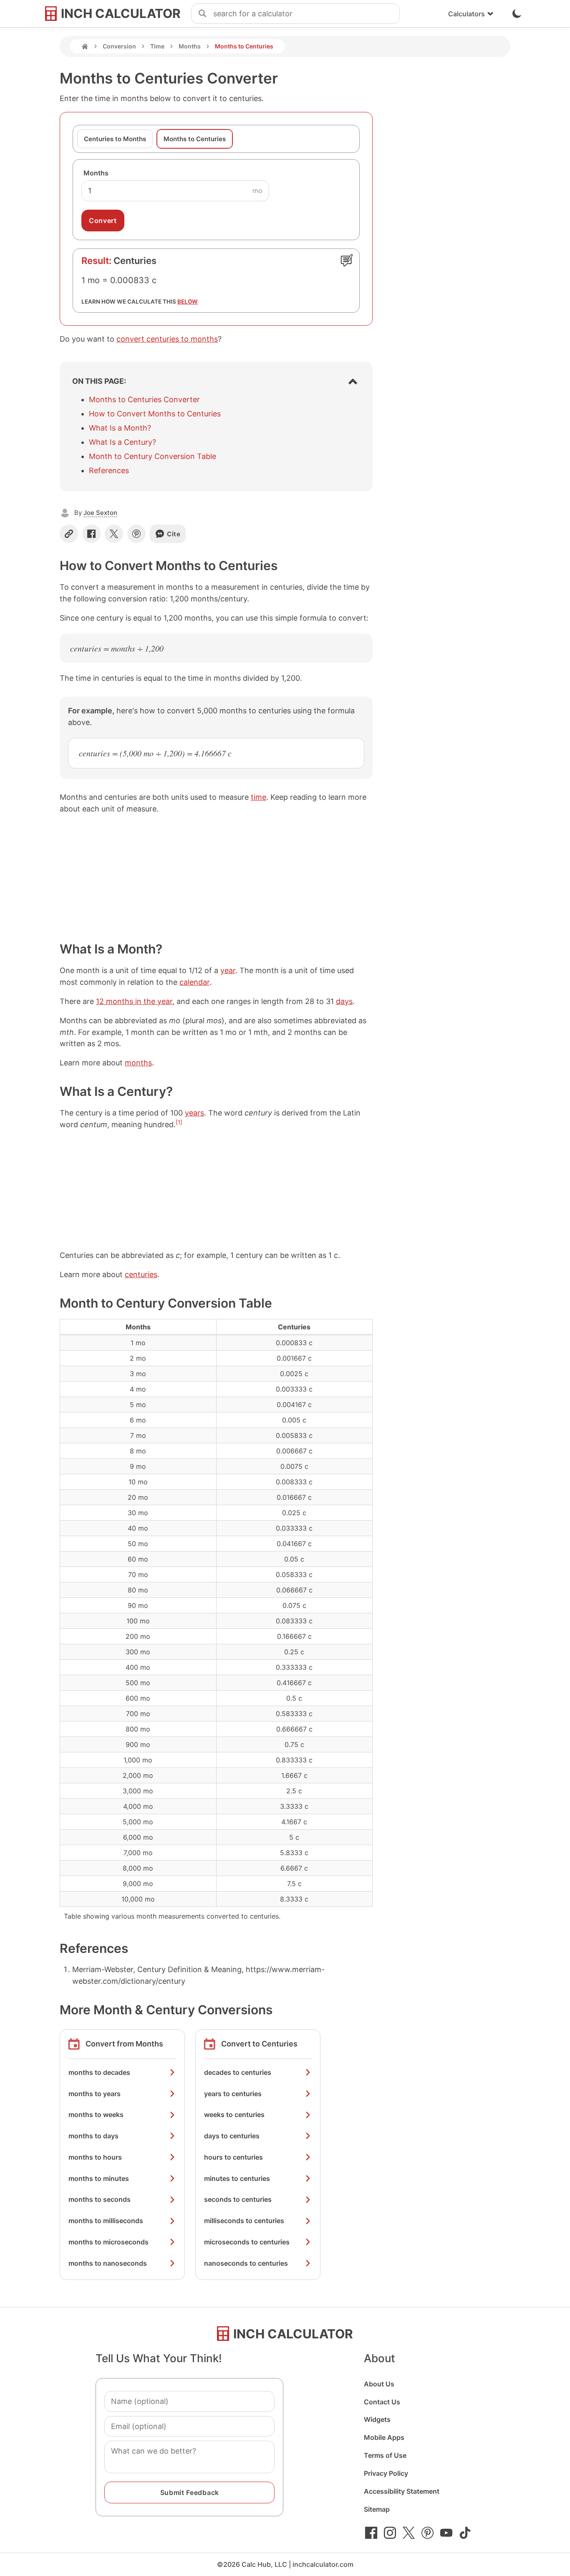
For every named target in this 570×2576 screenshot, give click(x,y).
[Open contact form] (347, 260)
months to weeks (96, 2115)
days (344, 1001)
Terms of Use (385, 2455)
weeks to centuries (234, 2115)
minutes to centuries (237, 2178)
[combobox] (306, 14)
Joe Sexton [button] (100, 513)
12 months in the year (134, 1001)
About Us (379, 2384)
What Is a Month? (120, 428)
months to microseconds (108, 2242)
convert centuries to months (167, 339)
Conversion (119, 46)
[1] (179, 1122)
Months (190, 46)
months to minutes (99, 2178)
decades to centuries (238, 2072)
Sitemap (377, 2509)
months (138, 1063)
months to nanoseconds (108, 2263)
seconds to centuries (238, 2199)
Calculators (467, 14)
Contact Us (382, 2402)
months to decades (99, 2072)
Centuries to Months (115, 139)
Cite (174, 534)
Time (157, 46)
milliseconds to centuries (244, 2221)
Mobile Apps (384, 2437)
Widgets (377, 2419)
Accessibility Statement (402, 2491)
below (188, 302)
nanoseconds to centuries (246, 2263)
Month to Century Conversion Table (153, 456)
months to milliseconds (106, 2221)
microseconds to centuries (247, 2242)
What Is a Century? (122, 442)
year (228, 970)
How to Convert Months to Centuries (155, 414)
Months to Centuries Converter (144, 399)
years (194, 1113)
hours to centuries (233, 2157)
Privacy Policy (386, 2473)
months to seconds (100, 2199)
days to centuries (232, 2136)
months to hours (95, 2157)
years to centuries (233, 2094)
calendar (194, 982)
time (259, 797)
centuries (141, 1274)
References (109, 470)
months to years (95, 2094)
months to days (93, 2136)
